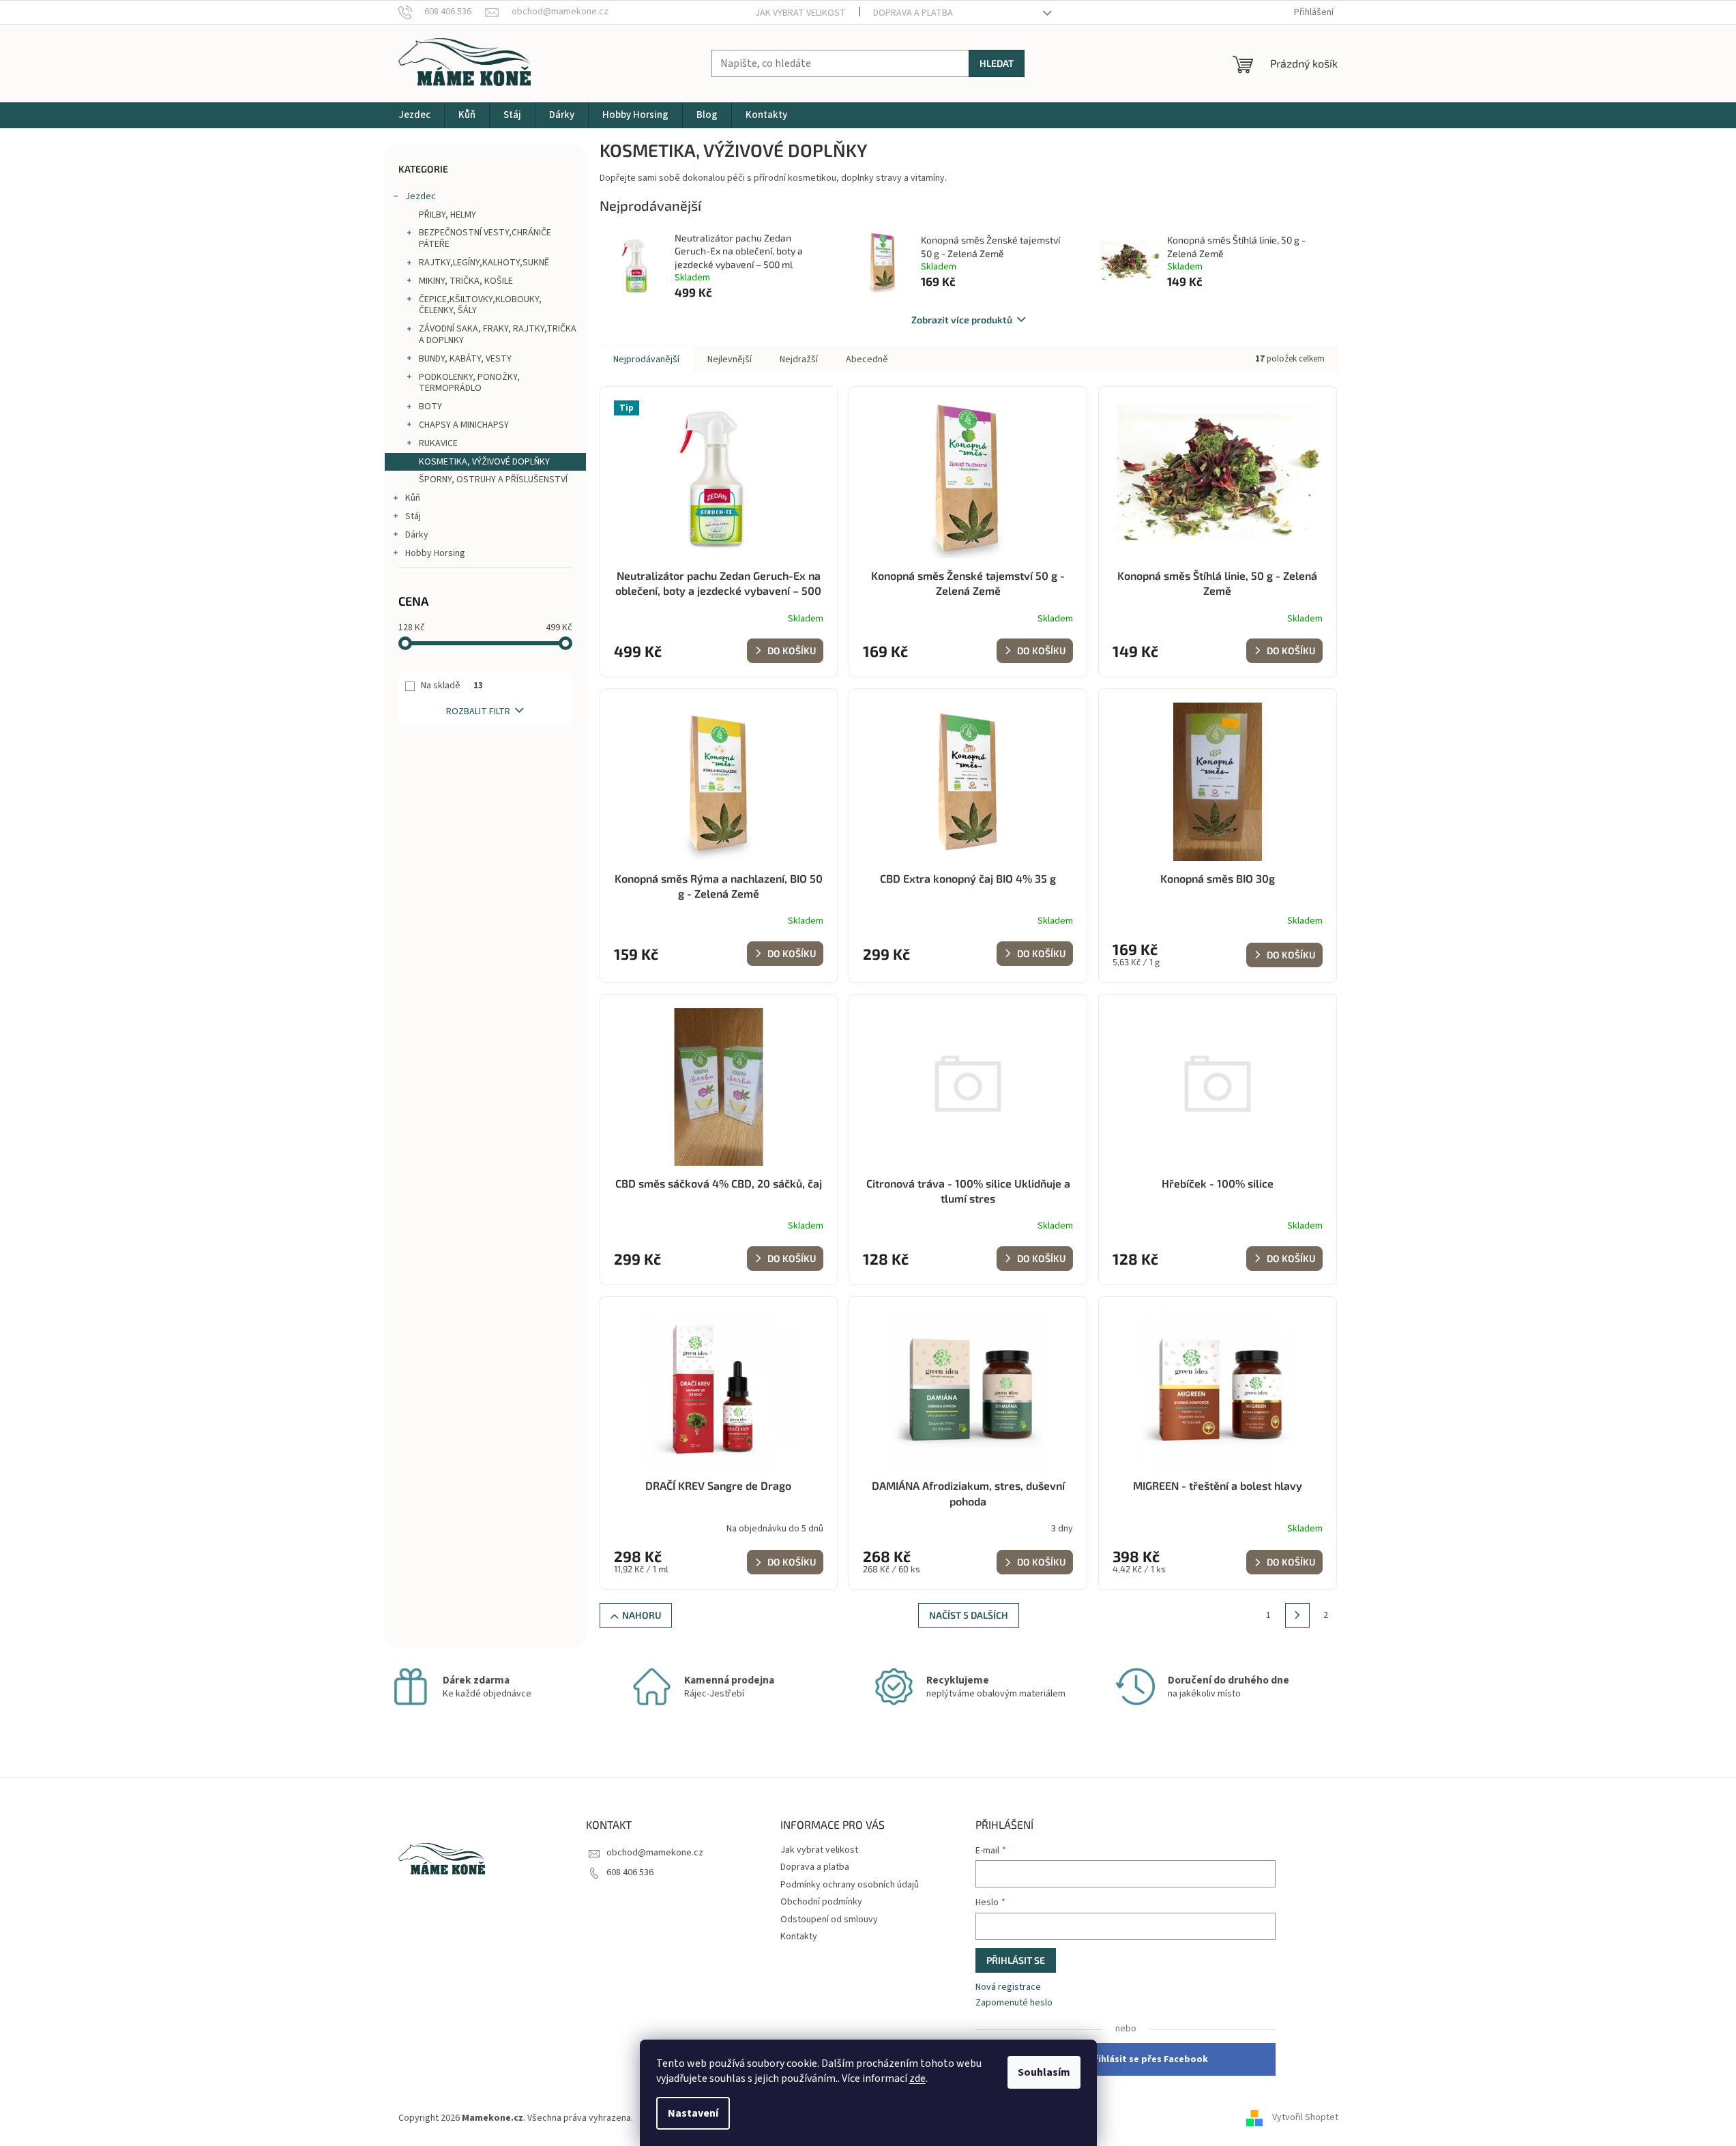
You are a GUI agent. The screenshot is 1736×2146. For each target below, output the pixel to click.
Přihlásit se (1016, 1960)
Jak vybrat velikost (800, 13)
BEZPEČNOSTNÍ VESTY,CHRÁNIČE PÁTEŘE (485, 238)
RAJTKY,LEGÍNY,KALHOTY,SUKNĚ (484, 263)
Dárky (417, 535)
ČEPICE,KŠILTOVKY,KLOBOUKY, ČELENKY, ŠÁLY (480, 305)
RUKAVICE (438, 443)
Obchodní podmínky (821, 1902)
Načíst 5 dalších (969, 1615)
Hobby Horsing (435, 553)
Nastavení (693, 2113)
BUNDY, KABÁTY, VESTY (465, 359)
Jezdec (421, 196)
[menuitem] (414, 115)
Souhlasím (1044, 2072)
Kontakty (799, 1937)
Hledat (997, 63)
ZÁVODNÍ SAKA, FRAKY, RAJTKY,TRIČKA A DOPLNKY (498, 335)
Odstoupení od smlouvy (829, 1920)
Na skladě (452, 686)
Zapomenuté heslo (1014, 2003)
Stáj (413, 516)
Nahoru (642, 1615)
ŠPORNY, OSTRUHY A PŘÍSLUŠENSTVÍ (493, 480)
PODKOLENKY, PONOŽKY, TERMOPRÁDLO (469, 383)
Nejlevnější (730, 359)
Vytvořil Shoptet (1305, 2118)
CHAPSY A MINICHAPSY (464, 425)
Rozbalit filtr (478, 711)
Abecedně (867, 359)
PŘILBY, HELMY (447, 215)
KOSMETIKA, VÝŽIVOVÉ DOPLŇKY (484, 462)
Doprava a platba (913, 13)
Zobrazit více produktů (962, 320)
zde (917, 2078)
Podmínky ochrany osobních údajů (850, 1885)
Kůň (413, 498)
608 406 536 (630, 1872)
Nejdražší (799, 359)
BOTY (430, 407)
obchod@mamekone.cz (655, 1853)
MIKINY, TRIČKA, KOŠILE (466, 281)
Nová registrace (1008, 1987)
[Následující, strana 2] (1297, 1615)
